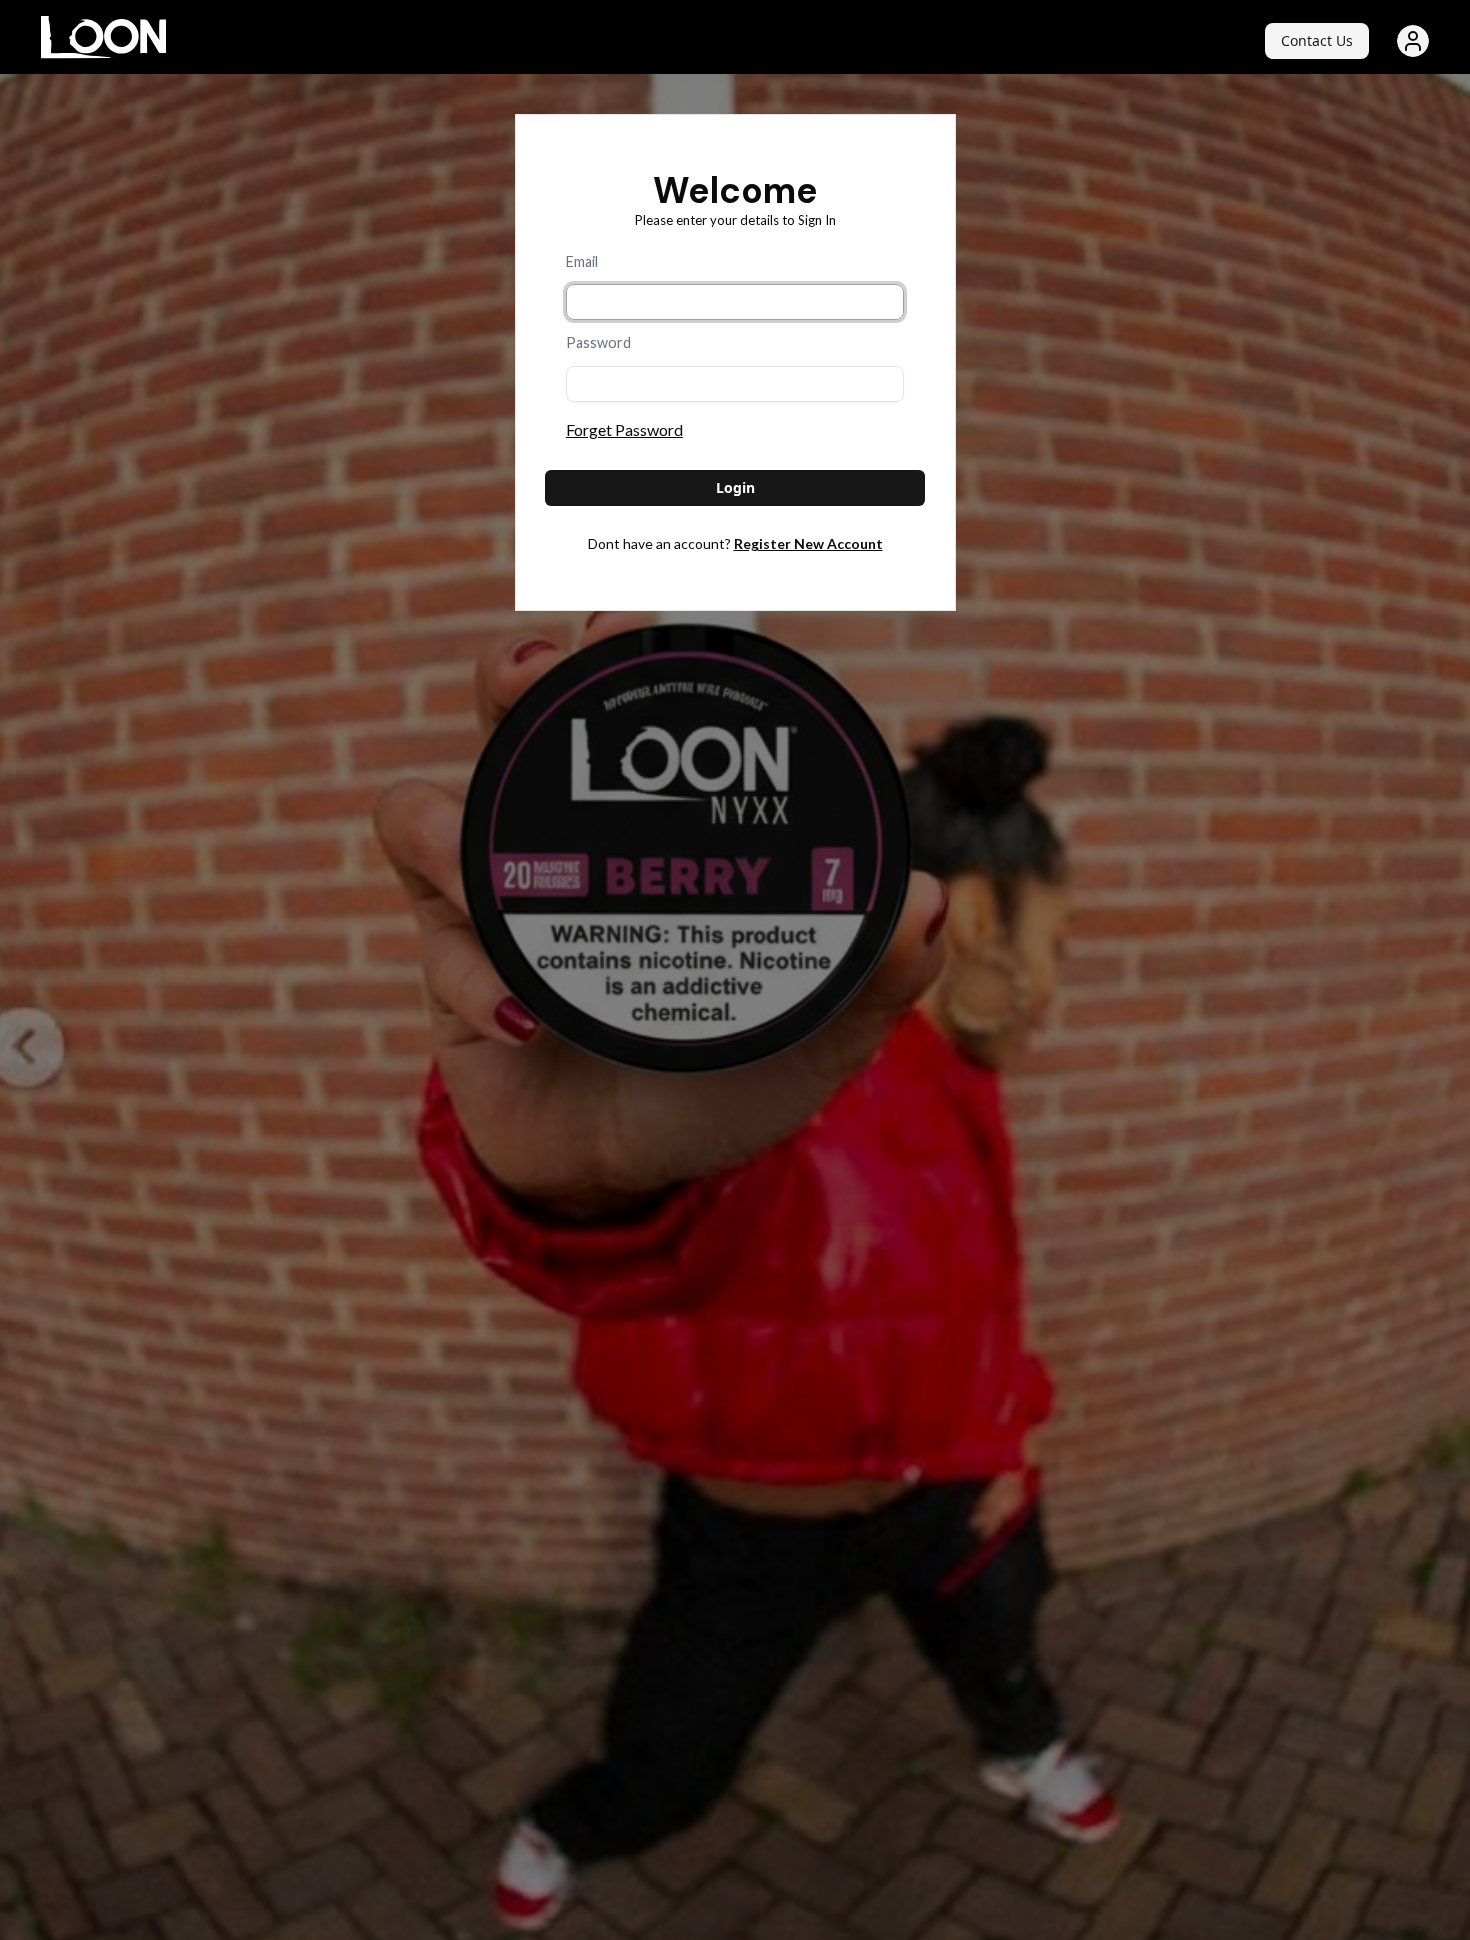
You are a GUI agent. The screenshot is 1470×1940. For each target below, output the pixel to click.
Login (735, 487)
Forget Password (624, 429)
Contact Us (1317, 40)
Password (598, 342)
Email (582, 261)
